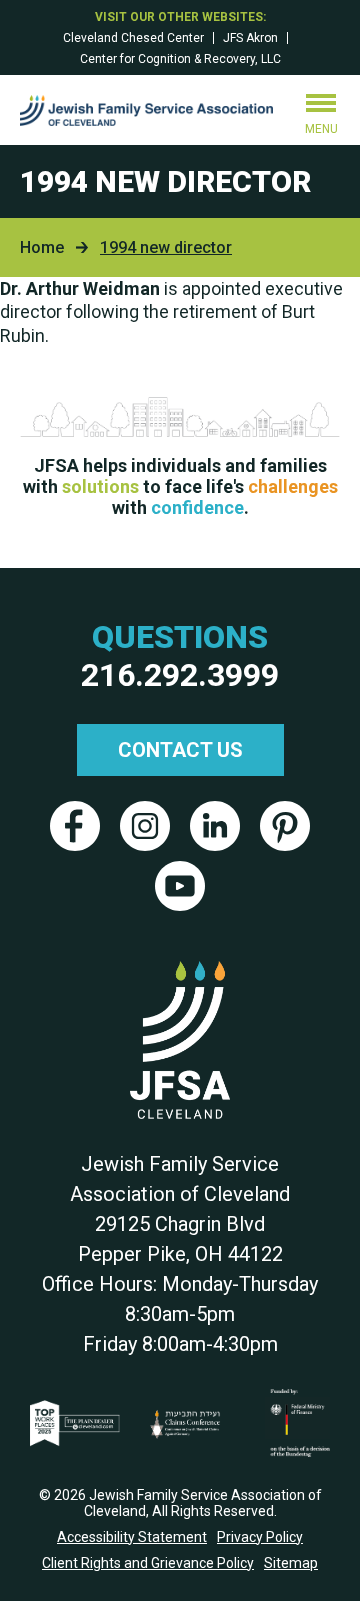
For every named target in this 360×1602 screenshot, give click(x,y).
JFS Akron (250, 38)
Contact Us (180, 750)
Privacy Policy (260, 1537)
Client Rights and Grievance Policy (148, 1563)
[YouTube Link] (180, 886)
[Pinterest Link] (285, 826)
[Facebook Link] (75, 826)
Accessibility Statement (132, 1537)
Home (42, 247)
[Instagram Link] (145, 826)
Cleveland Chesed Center (133, 38)
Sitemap (291, 1563)
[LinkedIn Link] (215, 826)
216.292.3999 (180, 675)
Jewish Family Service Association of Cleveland (146, 110)
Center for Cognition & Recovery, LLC (180, 59)
